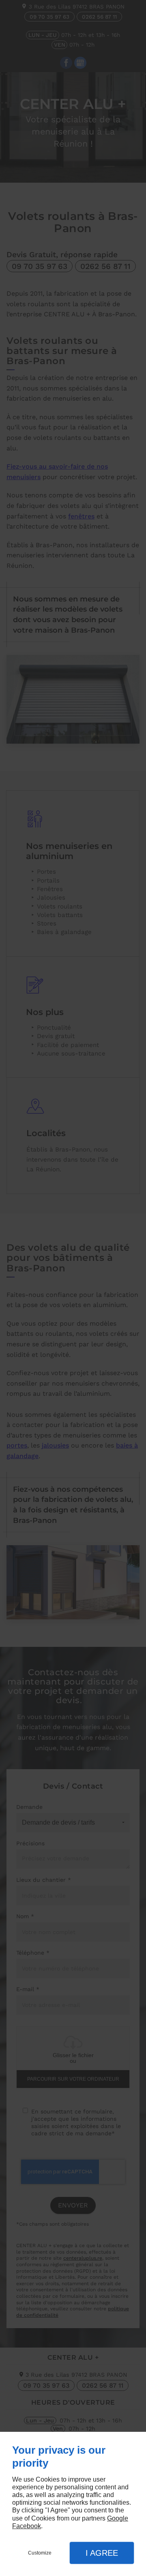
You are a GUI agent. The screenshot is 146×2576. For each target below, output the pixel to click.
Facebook (27, 2526)
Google (118, 2518)
